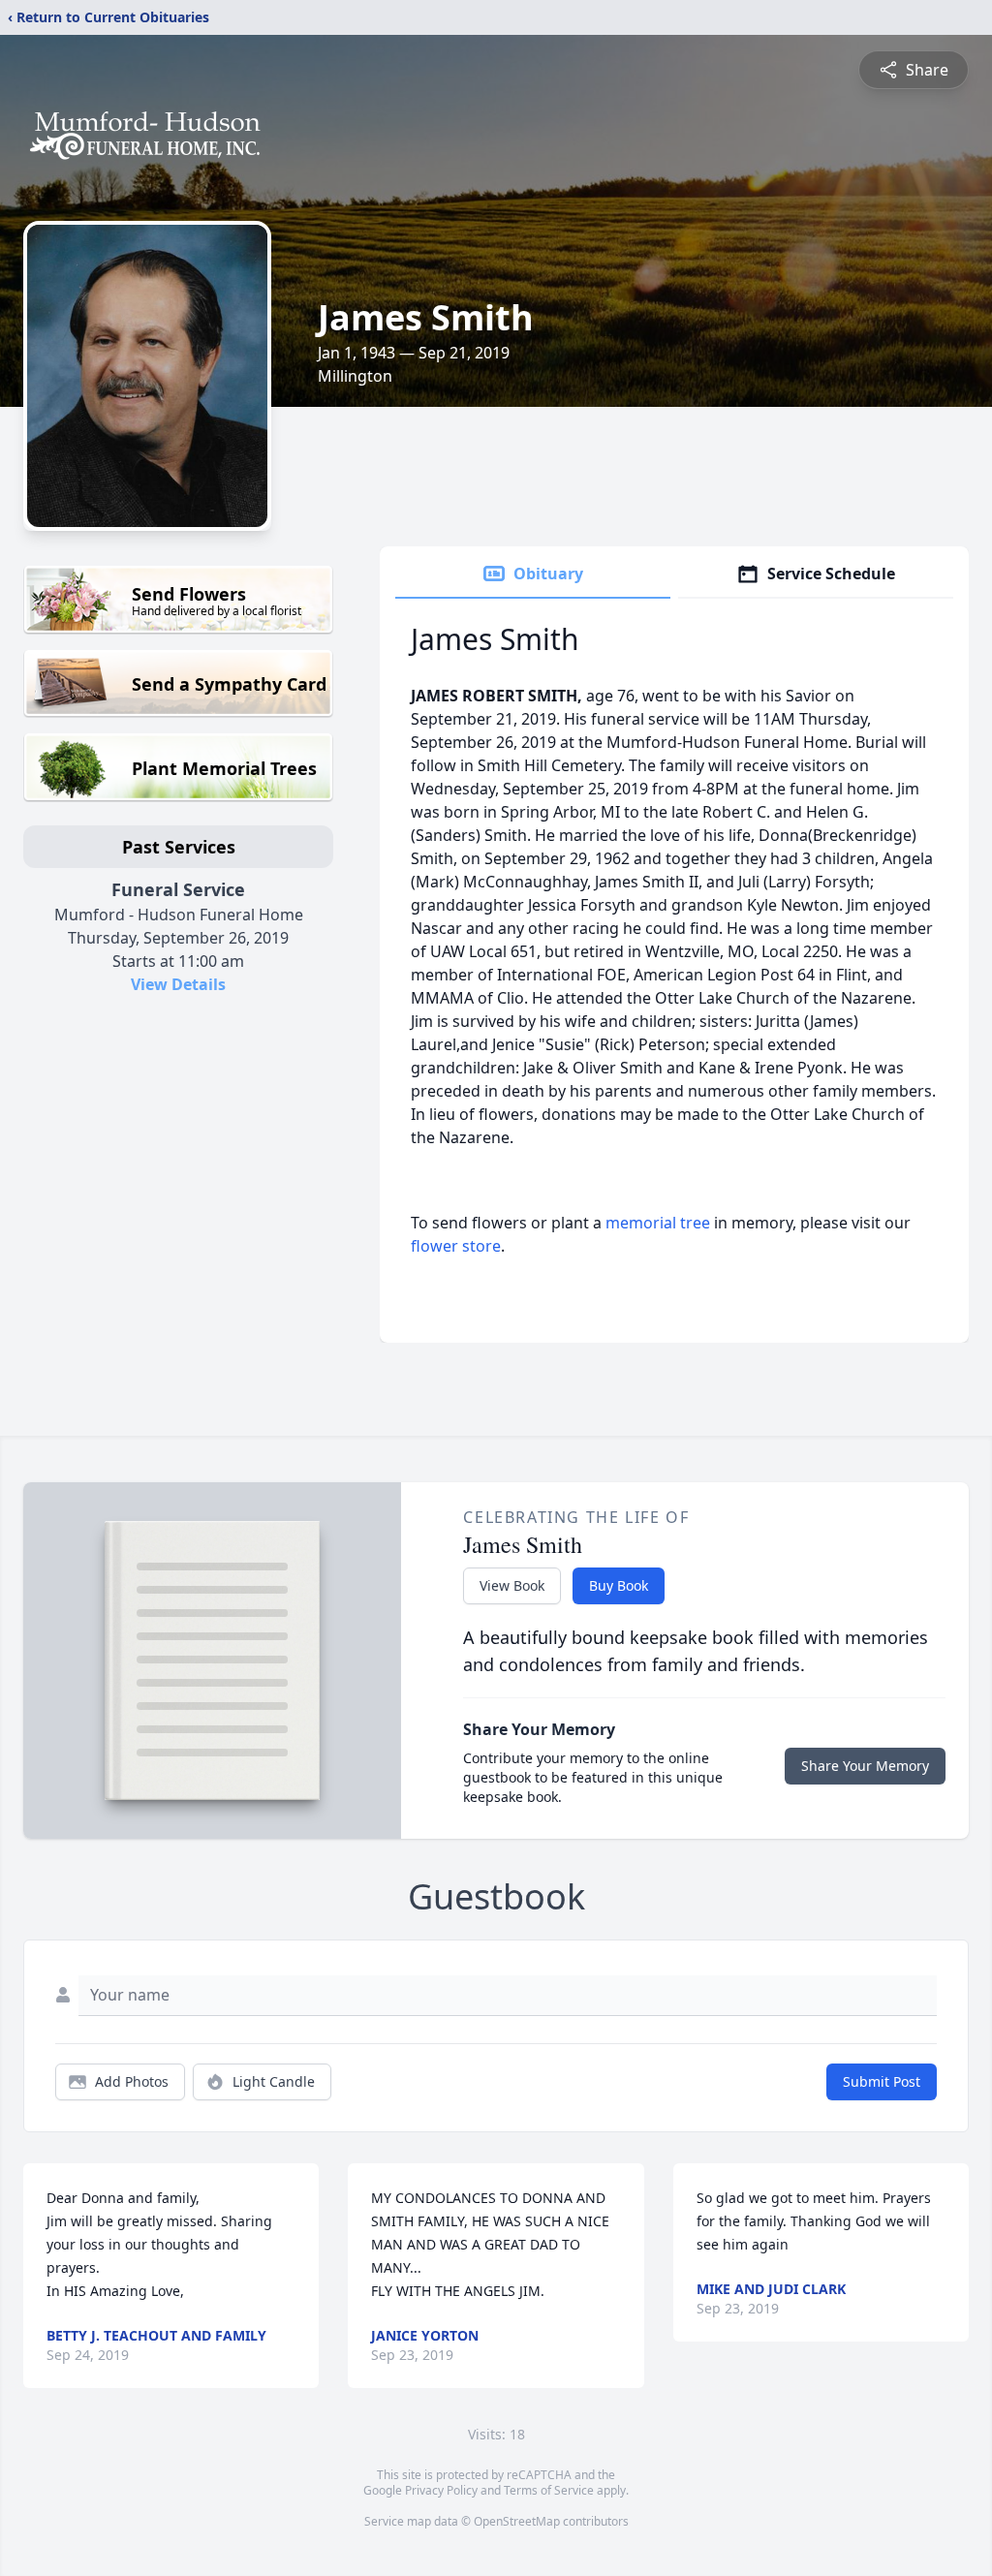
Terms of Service (549, 2490)
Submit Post (882, 2081)
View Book (512, 1585)
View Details (178, 984)
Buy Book (619, 1585)
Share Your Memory (865, 1766)
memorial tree (658, 1223)
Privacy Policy (441, 2490)
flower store (456, 1246)
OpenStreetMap (517, 2521)
